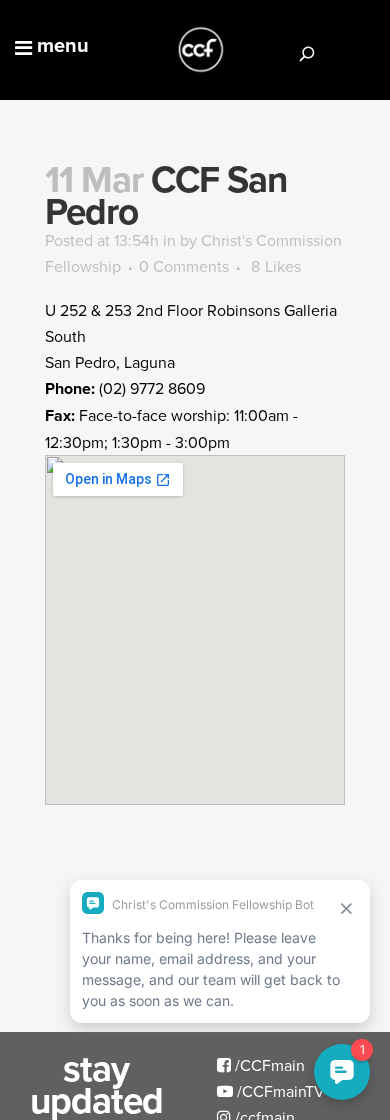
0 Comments (184, 266)
